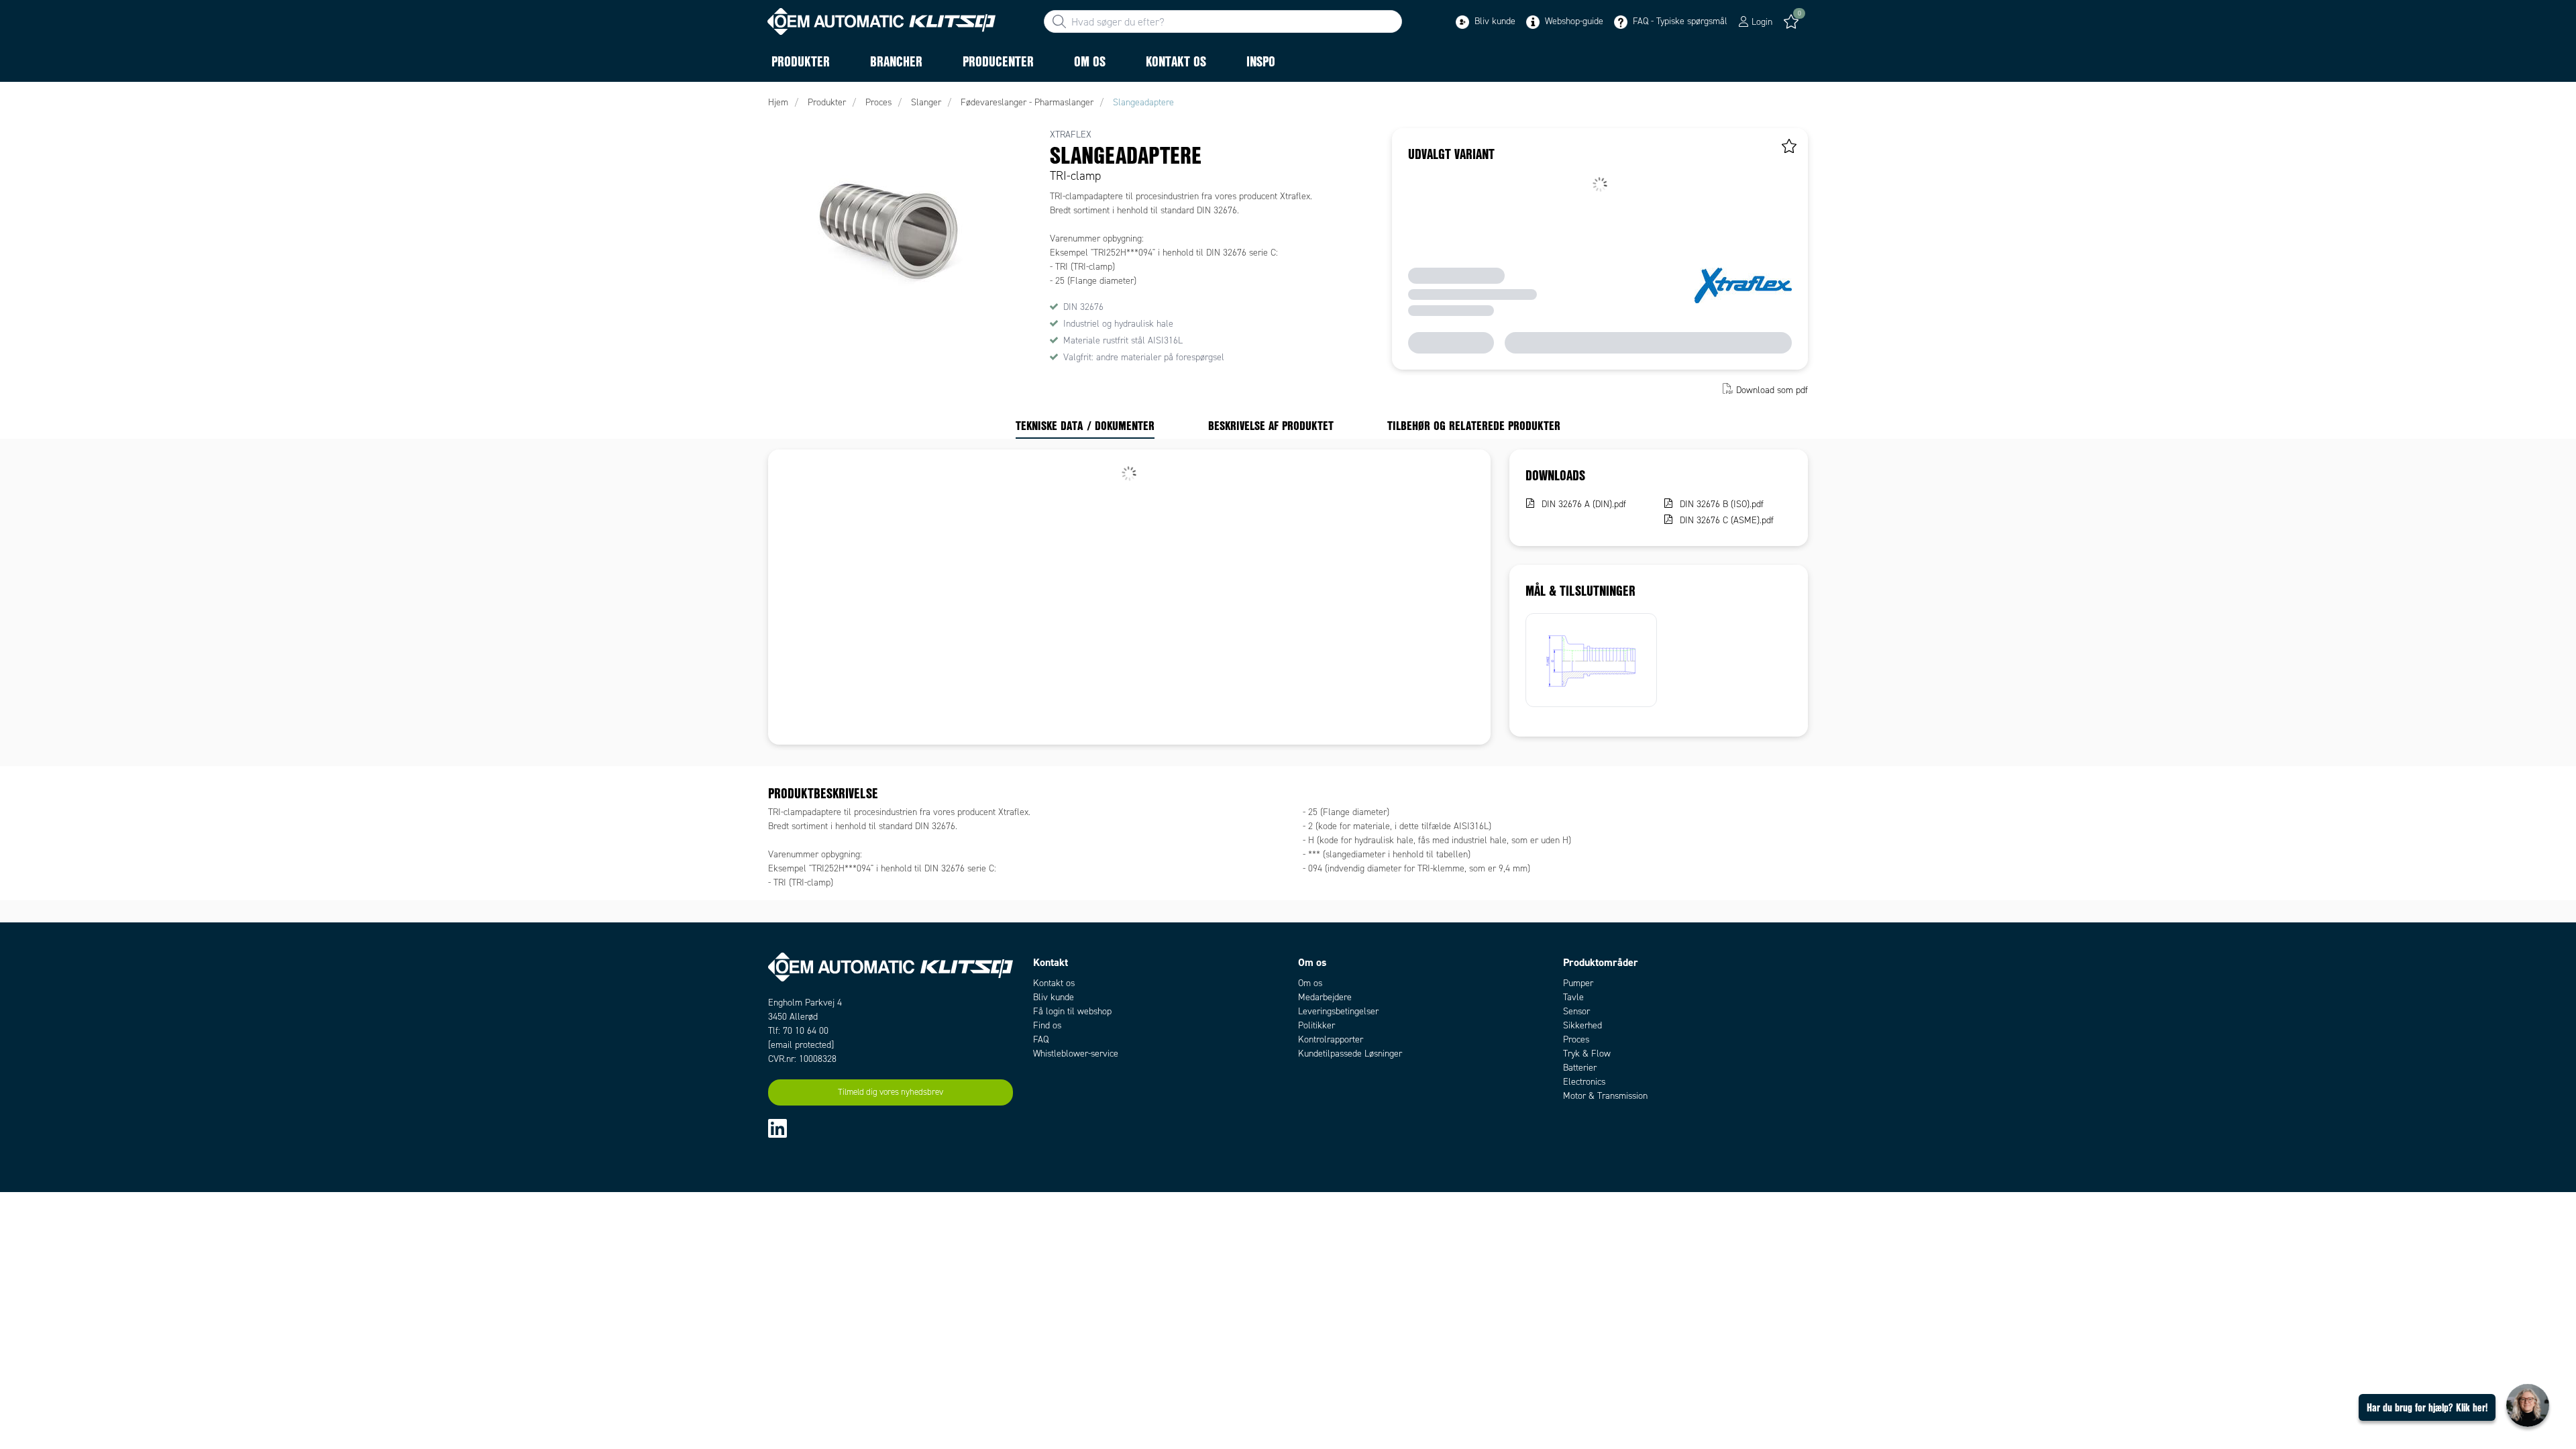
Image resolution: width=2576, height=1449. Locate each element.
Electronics (1584, 1082)
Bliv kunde (1494, 21)
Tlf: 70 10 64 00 (798, 1031)
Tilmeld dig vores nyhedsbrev (891, 1092)
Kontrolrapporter (1331, 1039)
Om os (1310, 983)
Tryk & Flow (1587, 1054)
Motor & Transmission (1605, 1096)
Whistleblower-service (1076, 1054)
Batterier (1580, 1068)
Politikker (1317, 1025)
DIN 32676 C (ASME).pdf (1727, 520)
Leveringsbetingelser (1338, 1011)
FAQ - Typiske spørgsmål (1679, 21)
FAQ (1041, 1039)
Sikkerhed (1582, 1025)
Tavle (1573, 997)
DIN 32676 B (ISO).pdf (1722, 504)
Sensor (1576, 1011)
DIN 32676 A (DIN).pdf (1584, 504)
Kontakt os (1054, 983)
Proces (1576, 1039)
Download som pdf (1772, 390)
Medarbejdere (1325, 997)
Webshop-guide (1573, 21)
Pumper (1578, 983)
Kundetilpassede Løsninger (1350, 1054)
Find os (1047, 1025)
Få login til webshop (1072, 1011)
